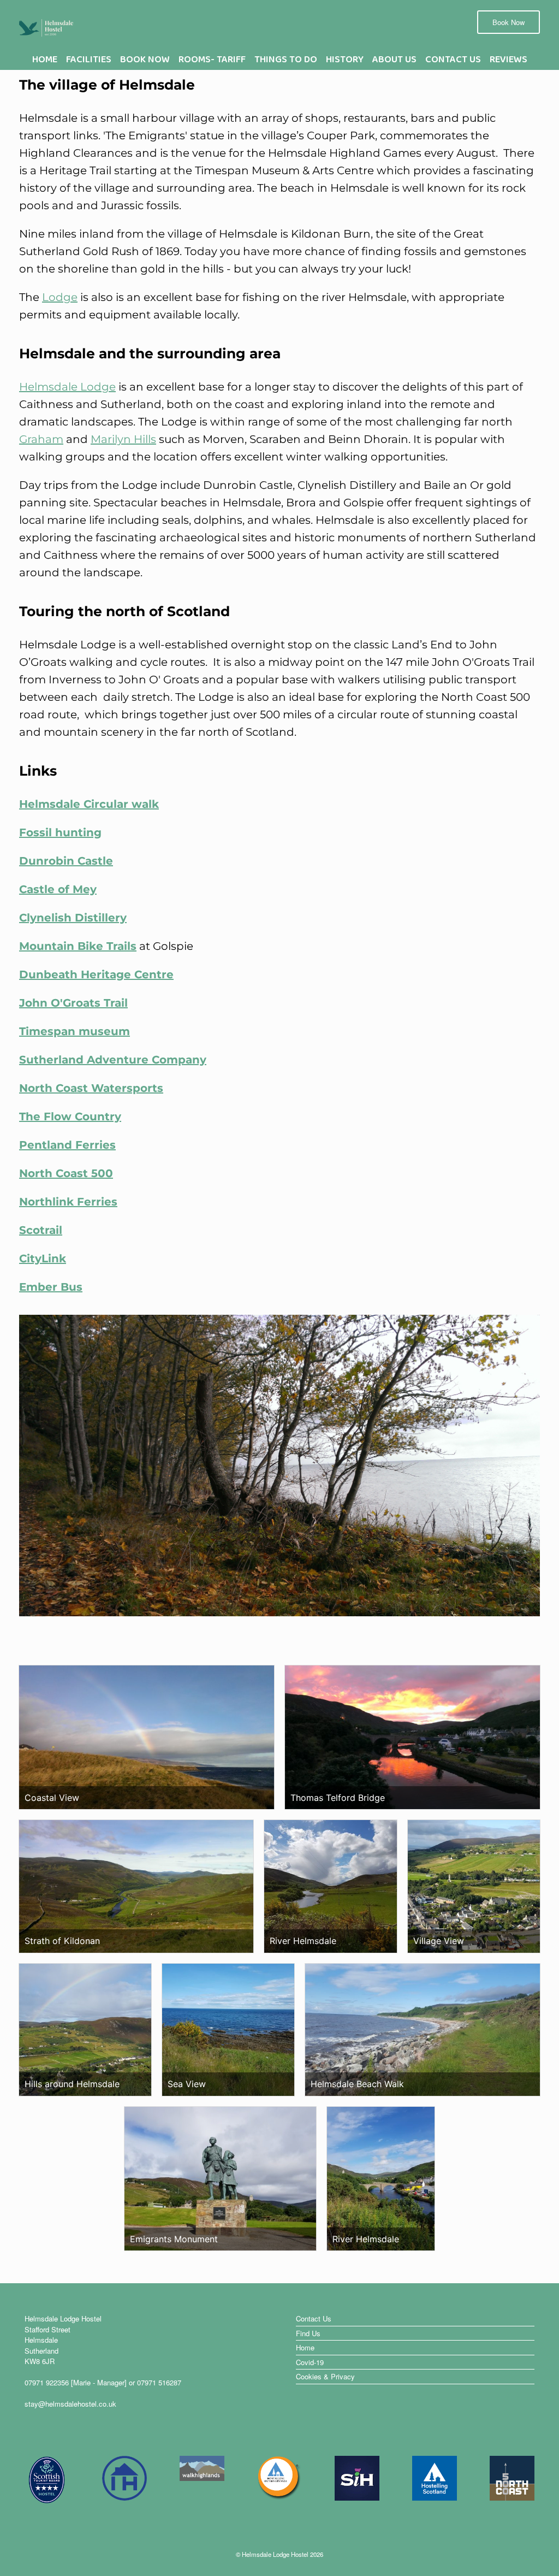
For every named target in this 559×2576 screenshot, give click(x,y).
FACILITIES (89, 62)
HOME (45, 62)
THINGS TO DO (286, 62)
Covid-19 (310, 2362)
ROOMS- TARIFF (212, 62)
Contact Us (314, 2318)
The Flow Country (70, 1116)
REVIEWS (509, 62)
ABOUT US (394, 62)
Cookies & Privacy (325, 2376)
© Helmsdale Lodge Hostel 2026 (279, 2554)
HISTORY (345, 62)
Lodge (60, 297)
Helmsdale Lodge (67, 387)
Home (305, 2347)
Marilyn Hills (123, 439)
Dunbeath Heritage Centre (96, 974)
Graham (41, 439)
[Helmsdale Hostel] (46, 27)
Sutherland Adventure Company (113, 1060)
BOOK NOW (145, 62)
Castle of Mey (58, 889)
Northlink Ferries (68, 1202)
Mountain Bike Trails (78, 946)
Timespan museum (75, 1031)
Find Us (308, 2333)
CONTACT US (453, 62)
